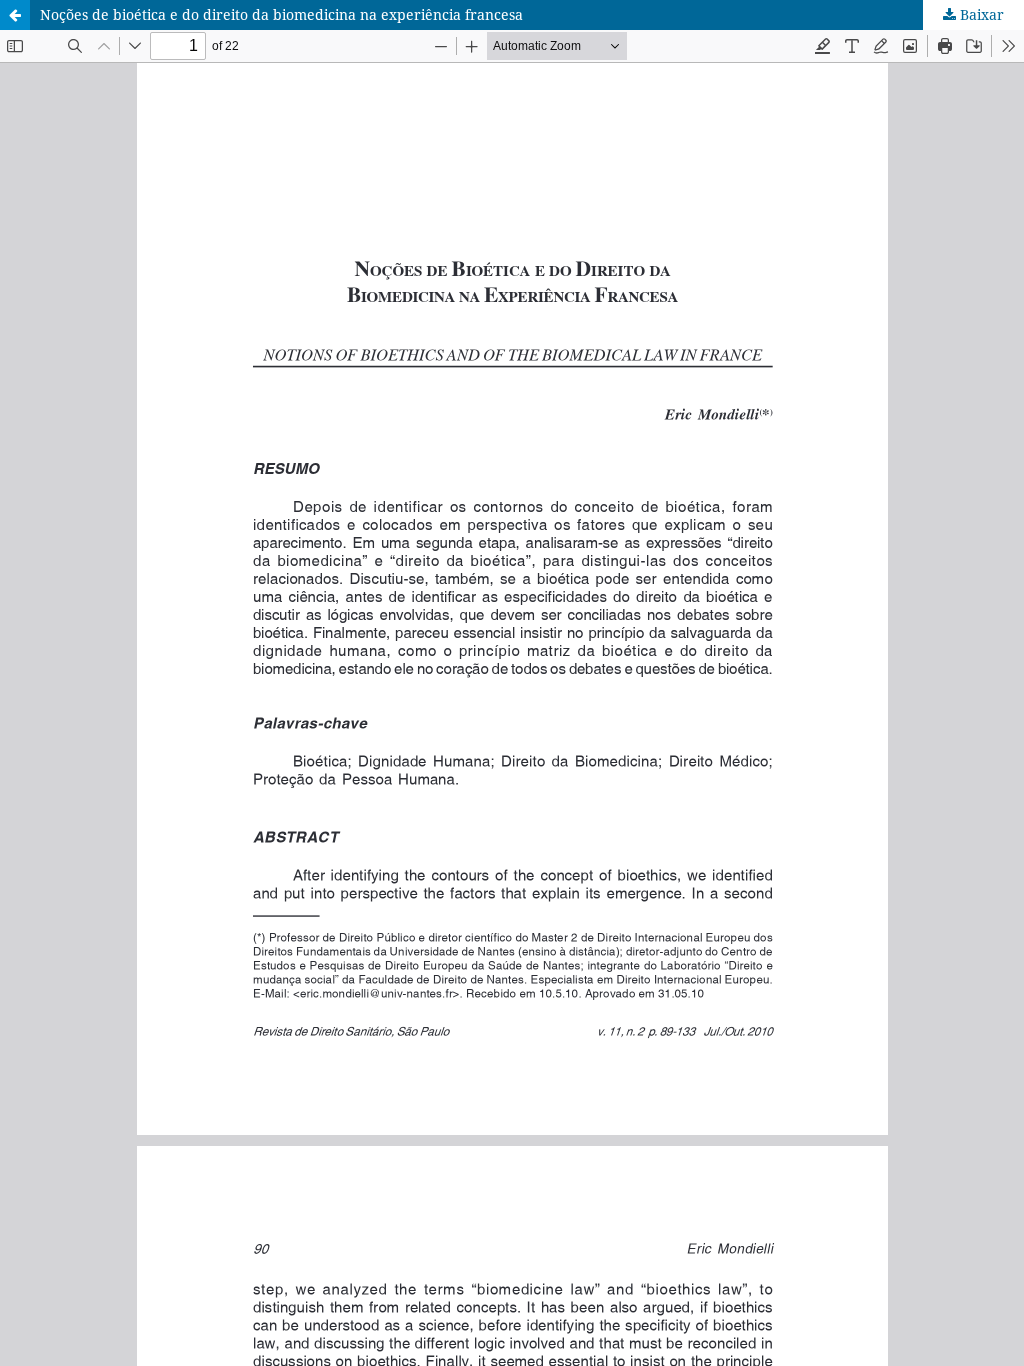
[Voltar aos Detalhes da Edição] (15, 15)
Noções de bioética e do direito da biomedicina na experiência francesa (281, 14)
